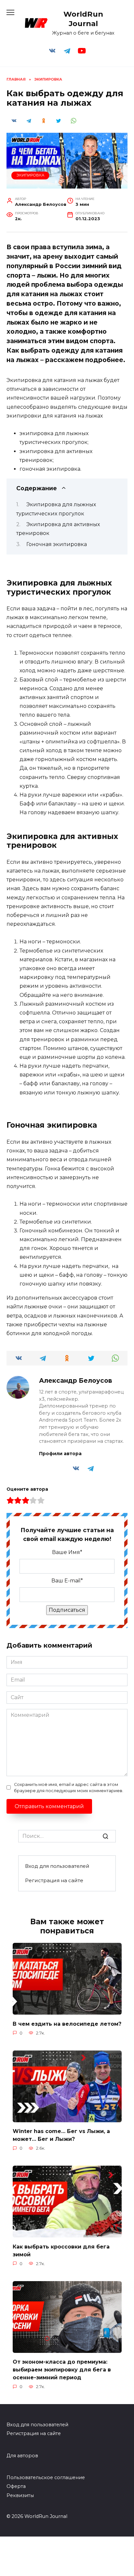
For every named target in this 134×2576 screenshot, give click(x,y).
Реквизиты (20, 2495)
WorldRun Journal (83, 19)
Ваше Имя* (67, 1552)
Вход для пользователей (57, 1866)
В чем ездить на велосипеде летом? (67, 2024)
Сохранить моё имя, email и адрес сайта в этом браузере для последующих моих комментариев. (69, 1788)
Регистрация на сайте (54, 1880)
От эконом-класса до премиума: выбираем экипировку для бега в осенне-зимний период (62, 2370)
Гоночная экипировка (57, 544)
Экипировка (30, 175)
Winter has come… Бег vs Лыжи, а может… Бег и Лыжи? (61, 2135)
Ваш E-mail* (67, 1581)
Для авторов (22, 2456)
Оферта (16, 2486)
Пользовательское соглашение (46, 2477)
